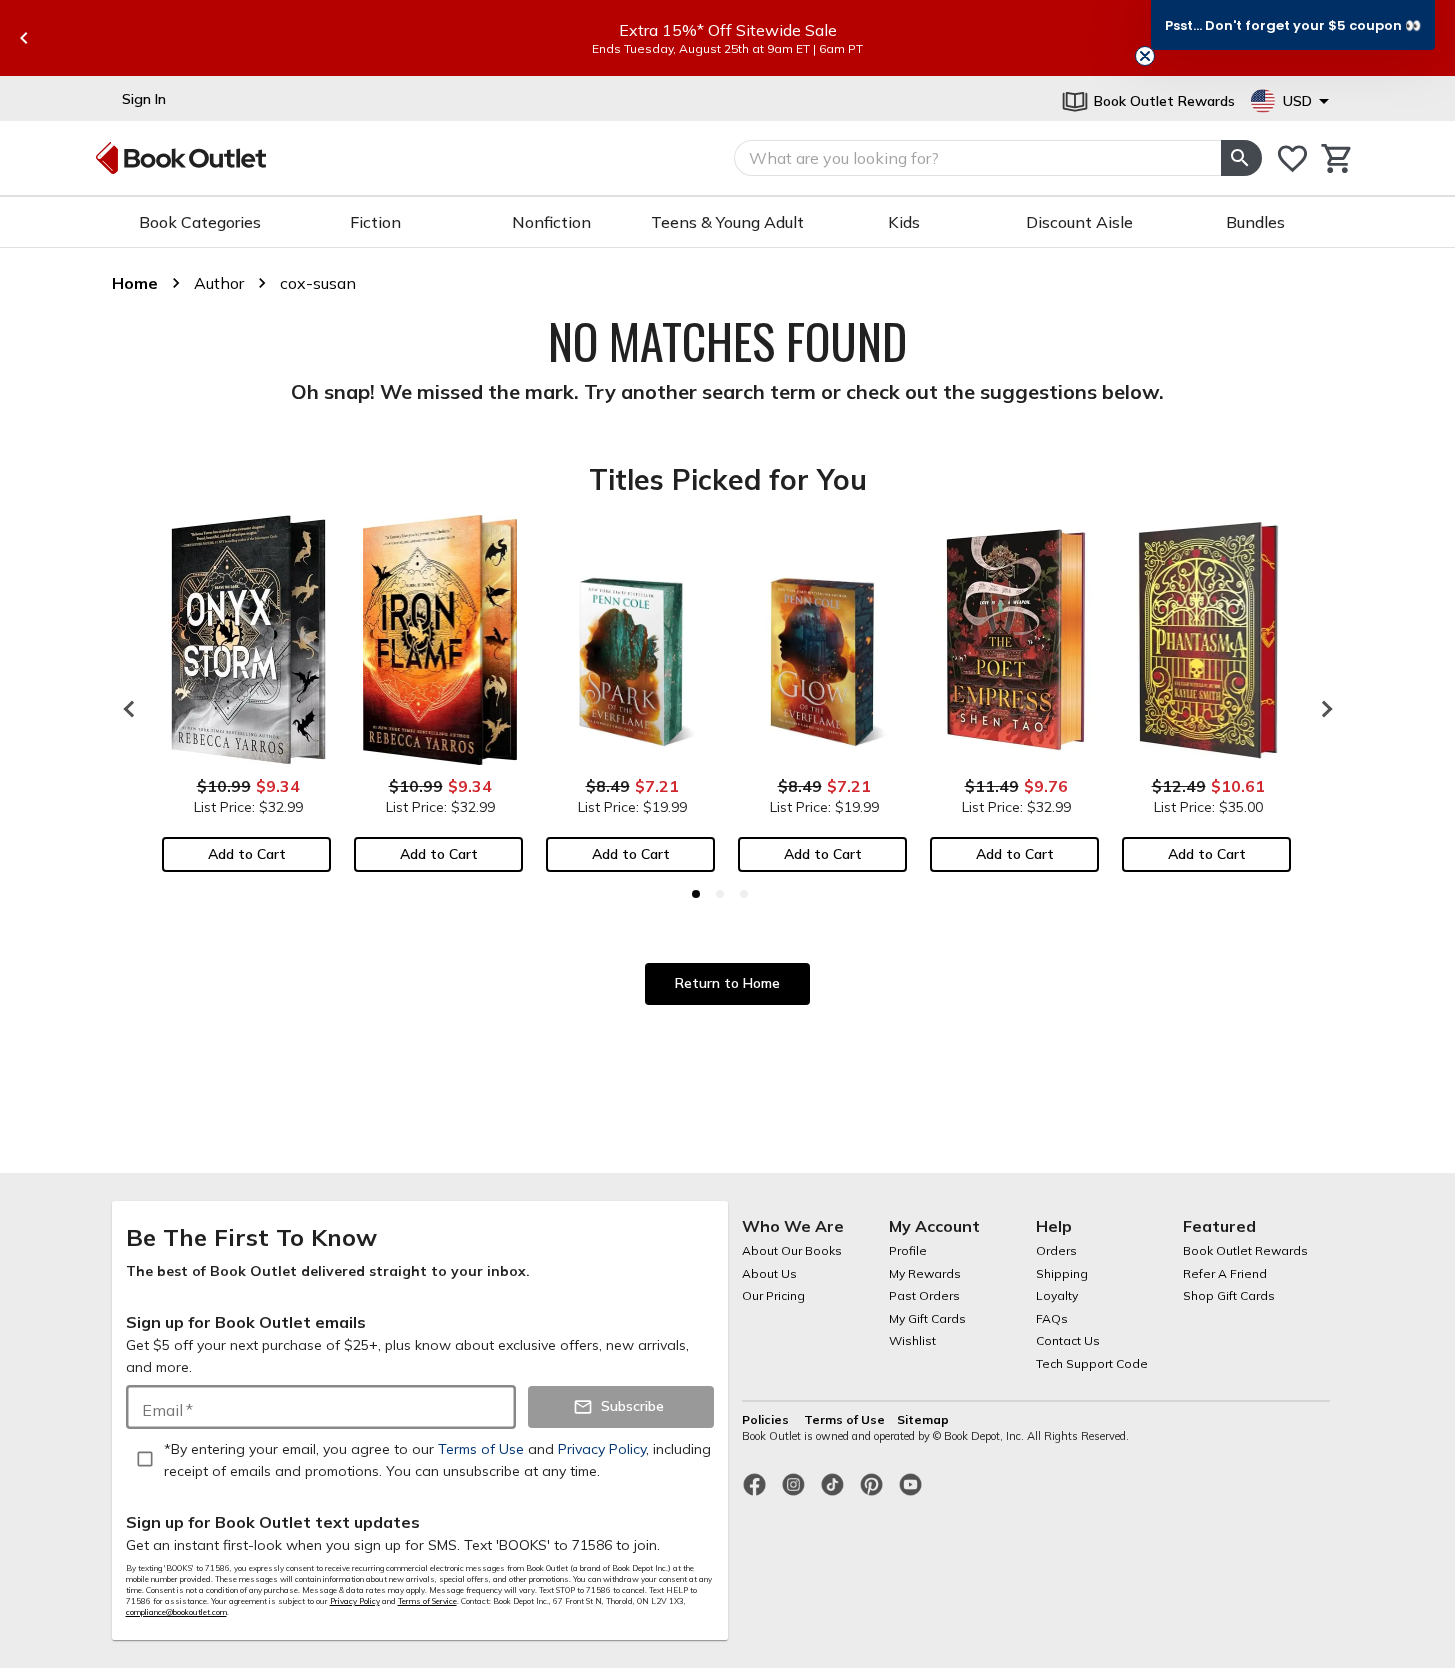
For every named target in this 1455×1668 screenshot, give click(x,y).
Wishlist (912, 1340)
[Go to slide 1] (696, 894)
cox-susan (318, 283)
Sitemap (923, 1419)
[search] (1241, 158)
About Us (769, 1273)
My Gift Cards (927, 1318)
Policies (767, 1419)
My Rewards (925, 1273)
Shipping (1062, 1273)
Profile (908, 1250)
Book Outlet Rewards (1245, 1250)
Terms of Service (427, 1601)
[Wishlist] (1292, 158)
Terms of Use (844, 1419)
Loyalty (1057, 1295)
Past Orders (924, 1295)
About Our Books (792, 1250)
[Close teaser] (1145, 56)
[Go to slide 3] (744, 894)
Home (135, 283)
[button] (1293, 25)
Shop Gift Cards (1229, 1295)
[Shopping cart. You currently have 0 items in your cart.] (1337, 158)
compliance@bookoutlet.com (176, 1612)
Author (219, 283)
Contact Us (1068, 1340)
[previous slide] (24, 38)
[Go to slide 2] (720, 894)
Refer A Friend (1225, 1273)
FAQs (1052, 1318)
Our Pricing (773, 1295)
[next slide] (1322, 709)
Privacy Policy (355, 1601)
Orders (1056, 1250)
